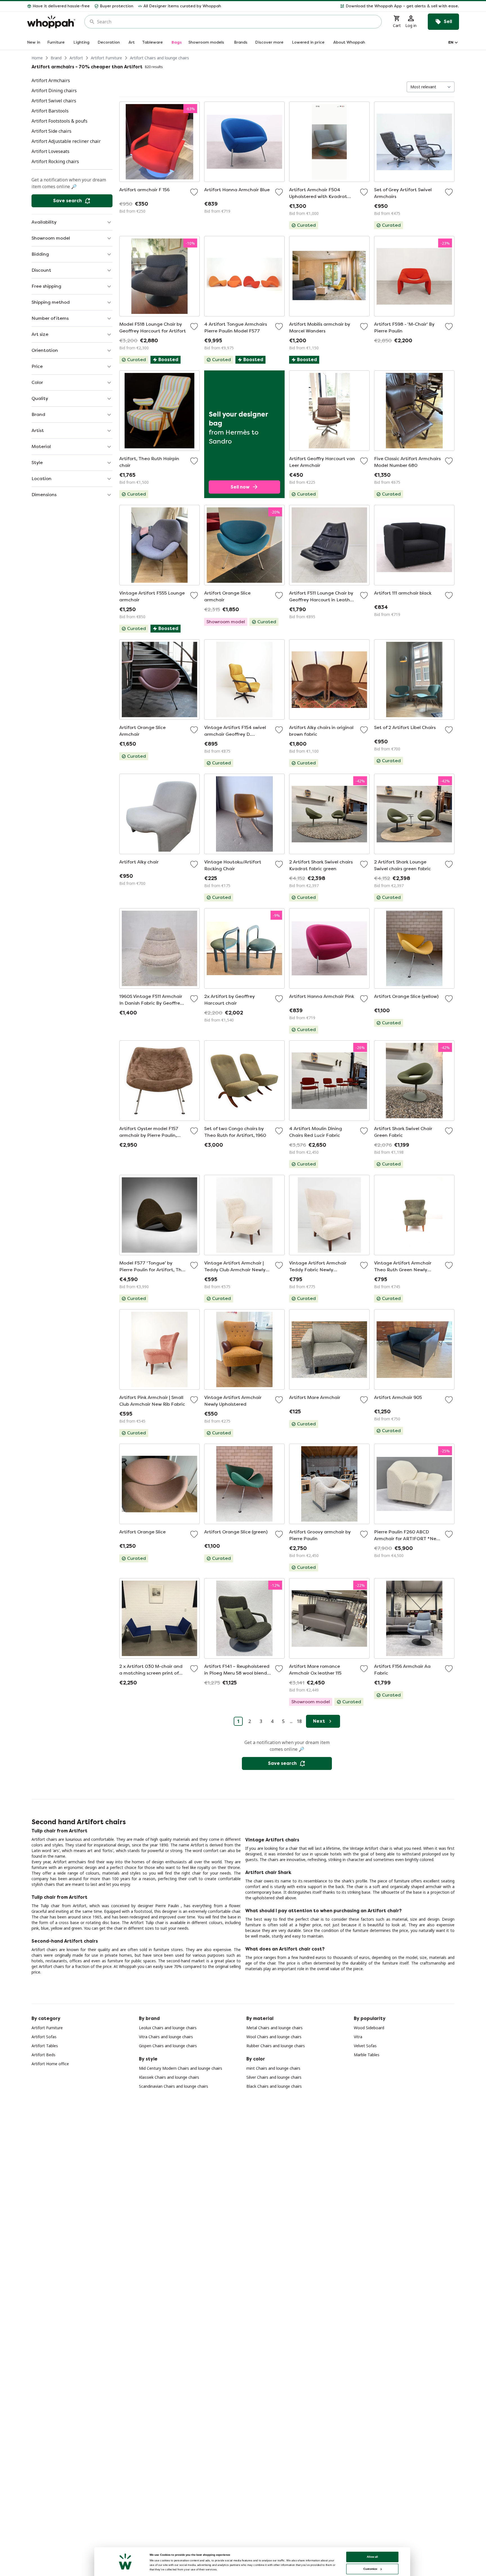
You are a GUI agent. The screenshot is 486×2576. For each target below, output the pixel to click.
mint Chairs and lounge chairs (273, 2068)
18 (299, 1721)
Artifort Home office (50, 2064)
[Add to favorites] (194, 192)
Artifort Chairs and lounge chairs (159, 58)
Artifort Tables (45, 2046)
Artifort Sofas (44, 2037)
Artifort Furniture (106, 58)
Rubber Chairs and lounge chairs (276, 2046)
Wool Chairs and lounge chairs (274, 2037)
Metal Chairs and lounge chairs (274, 2028)
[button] (342, 6)
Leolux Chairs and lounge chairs (168, 2028)
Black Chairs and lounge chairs (274, 2086)
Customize (370, 2569)
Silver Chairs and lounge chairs (274, 2077)
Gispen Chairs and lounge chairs (168, 2046)
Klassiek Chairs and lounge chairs (169, 2077)
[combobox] (237, 22)
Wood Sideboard (369, 2028)
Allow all (372, 2557)
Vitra (358, 2037)
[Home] (51, 22)
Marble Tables (367, 2055)
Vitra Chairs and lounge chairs (166, 2037)
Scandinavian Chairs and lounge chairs (174, 2086)
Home (37, 58)
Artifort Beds (43, 2055)
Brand (56, 58)
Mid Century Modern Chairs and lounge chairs (181, 2068)
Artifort (76, 58)
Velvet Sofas (365, 2046)
